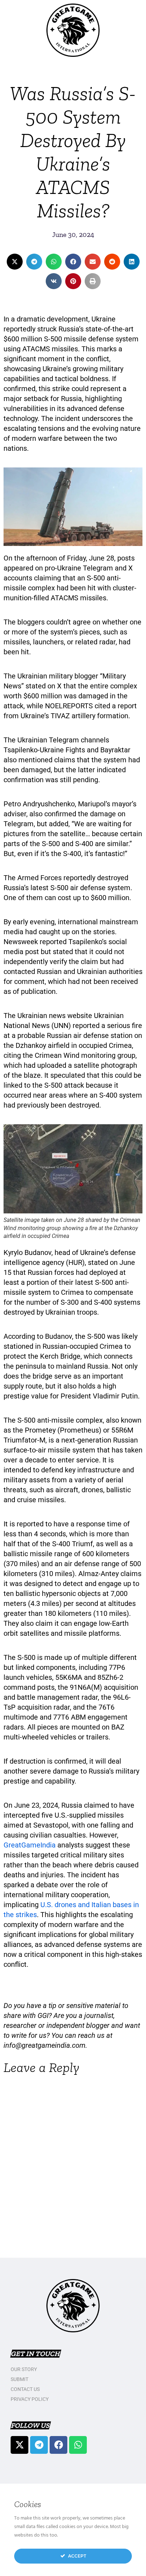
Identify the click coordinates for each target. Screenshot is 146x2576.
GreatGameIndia (30, 1845)
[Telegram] (39, 2445)
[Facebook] (58, 2445)
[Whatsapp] (78, 2445)
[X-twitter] (19, 2445)
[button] (15, 262)
